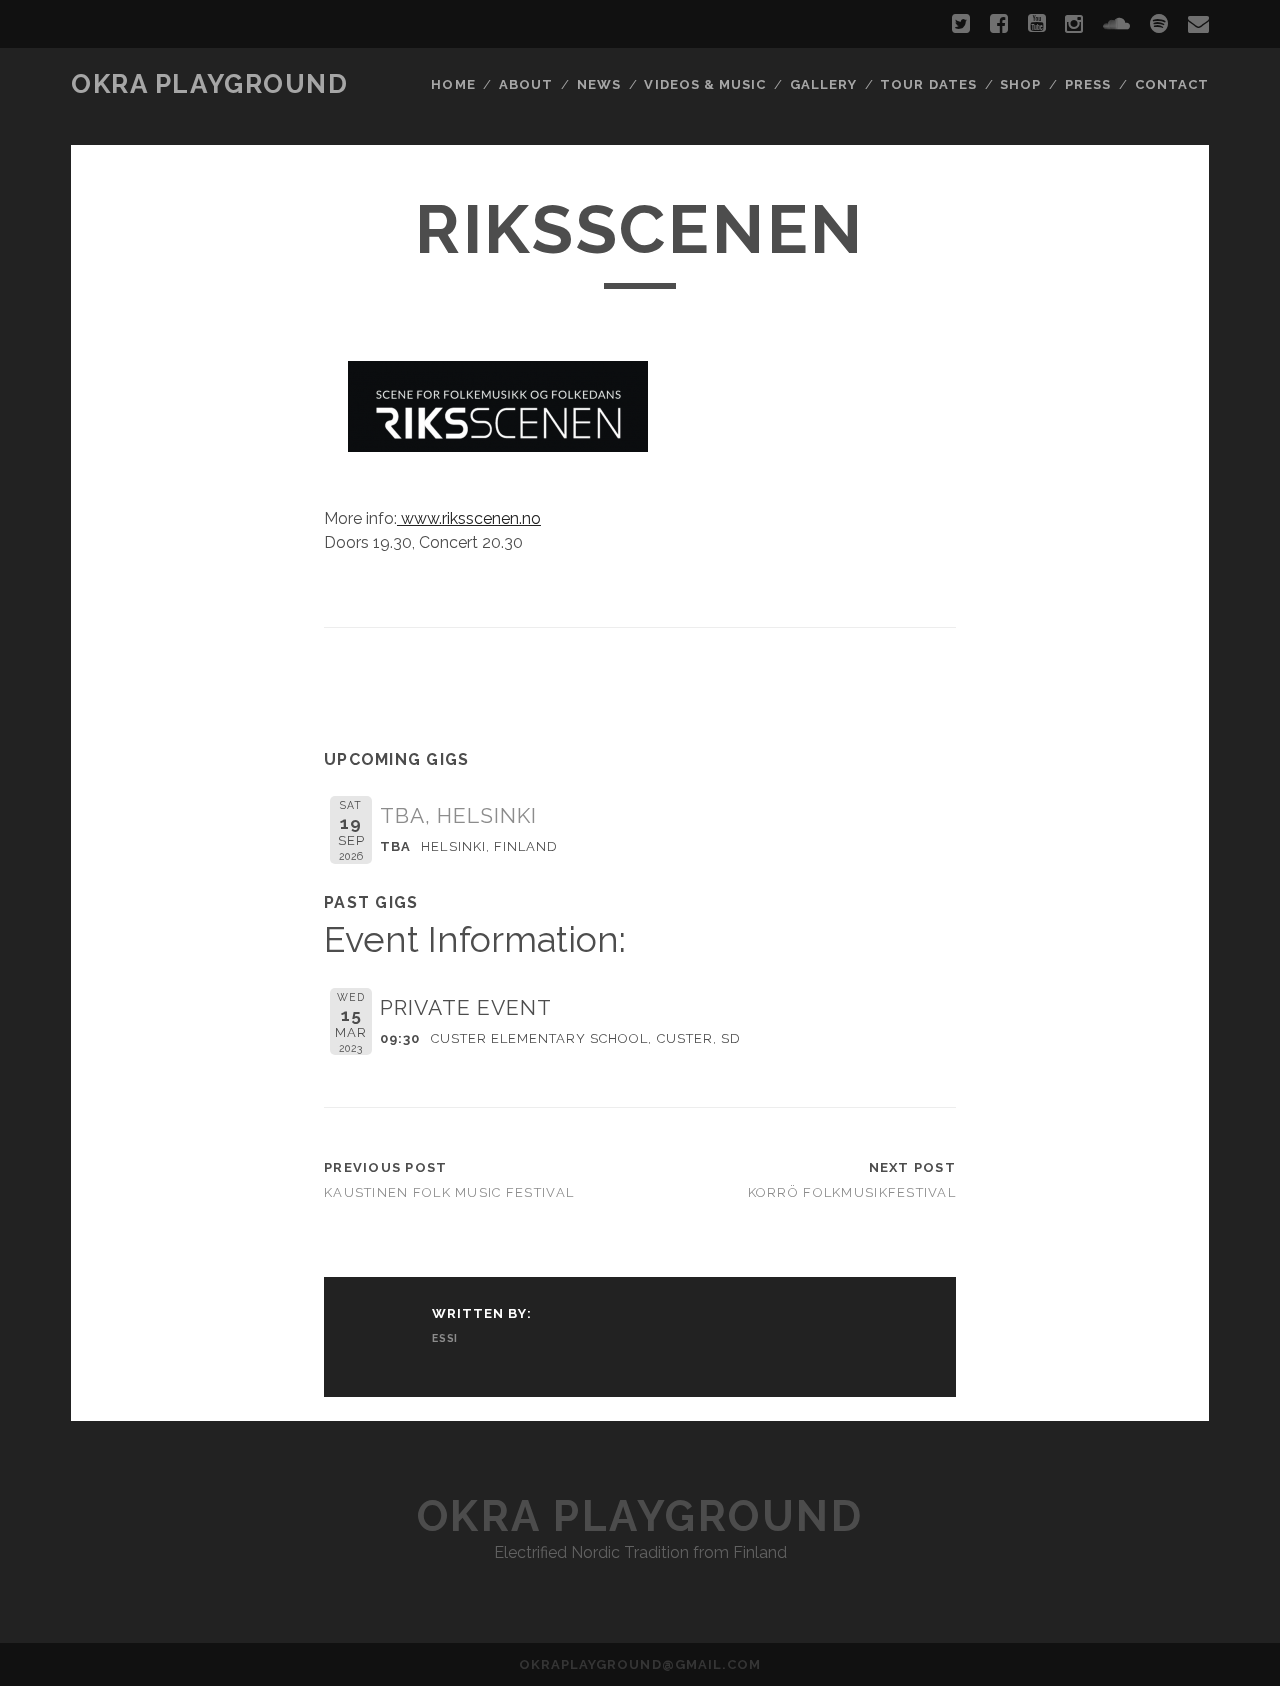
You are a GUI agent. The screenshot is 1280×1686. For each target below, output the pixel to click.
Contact (1172, 84)
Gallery (823, 84)
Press (1088, 84)
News (599, 84)
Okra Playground (209, 84)
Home (453, 84)
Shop (1020, 84)
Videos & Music (705, 84)
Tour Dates (928, 84)
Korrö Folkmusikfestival (852, 1192)
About (526, 84)
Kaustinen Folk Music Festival (449, 1192)
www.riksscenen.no (469, 518)
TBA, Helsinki (459, 815)
